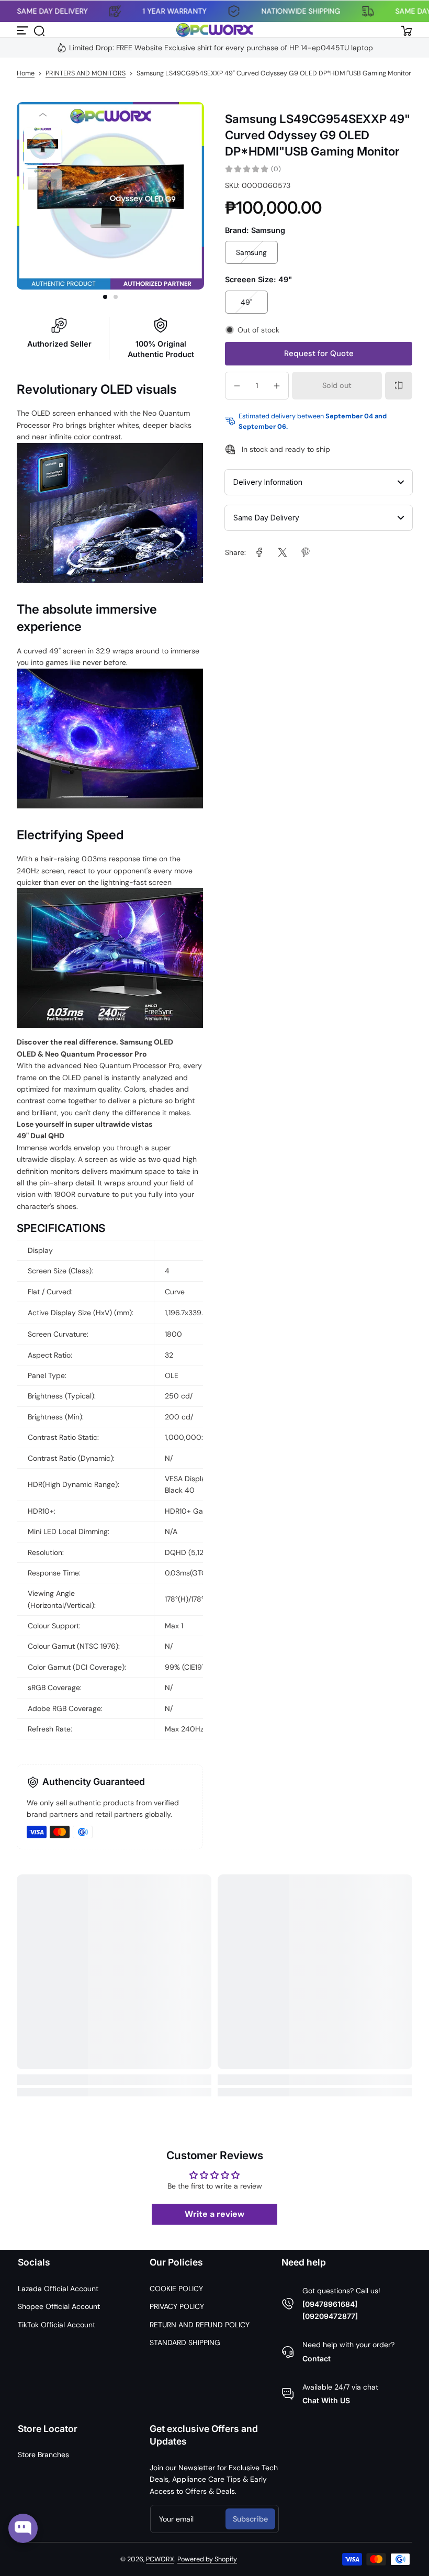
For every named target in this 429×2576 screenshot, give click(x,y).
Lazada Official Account (58, 2289)
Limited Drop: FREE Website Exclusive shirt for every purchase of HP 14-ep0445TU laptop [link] (221, 48)
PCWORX (160, 2559)
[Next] (43, 201)
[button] (39, 30)
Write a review (214, 2214)
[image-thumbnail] (43, 146)
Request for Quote (319, 353)
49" (246, 302)
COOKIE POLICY (176, 2289)
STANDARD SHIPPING (185, 2342)
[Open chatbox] (23, 2528)
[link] (259, 552)
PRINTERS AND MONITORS (86, 73)
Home (26, 73)
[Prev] (43, 115)
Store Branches (43, 2455)
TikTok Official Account (57, 2325)
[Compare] (399, 385)
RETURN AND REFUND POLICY (200, 2325)
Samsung (251, 252)
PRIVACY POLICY (177, 2306)
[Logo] (214, 30)
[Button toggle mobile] (23, 30)
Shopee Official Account (59, 2306)
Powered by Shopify (207, 2559)
